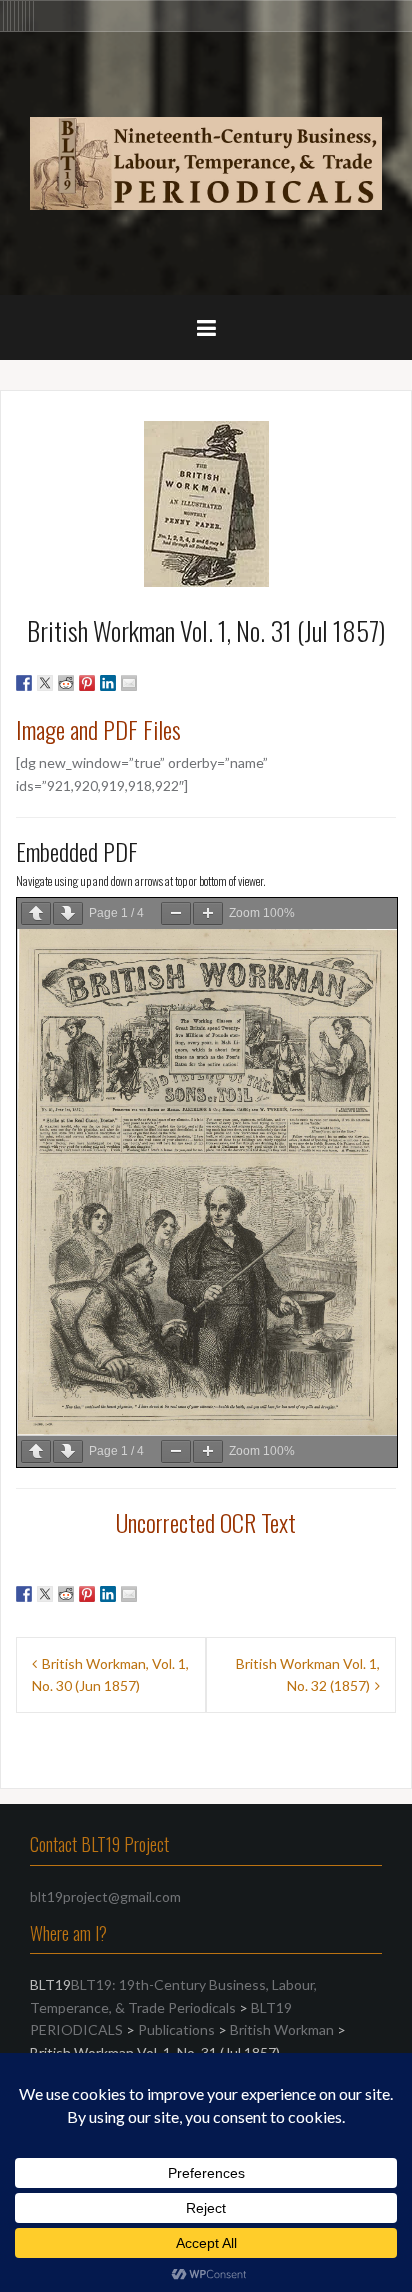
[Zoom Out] (176, 913)
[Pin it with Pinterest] (87, 683)
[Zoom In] (208, 913)
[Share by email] (129, 683)
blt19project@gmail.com (105, 1896)
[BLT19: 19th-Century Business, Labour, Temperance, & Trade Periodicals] (206, 161)
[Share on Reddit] (66, 683)
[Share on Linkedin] (108, 683)
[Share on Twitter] (45, 683)
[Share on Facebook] (24, 683)
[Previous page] (36, 913)
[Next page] (68, 913)
